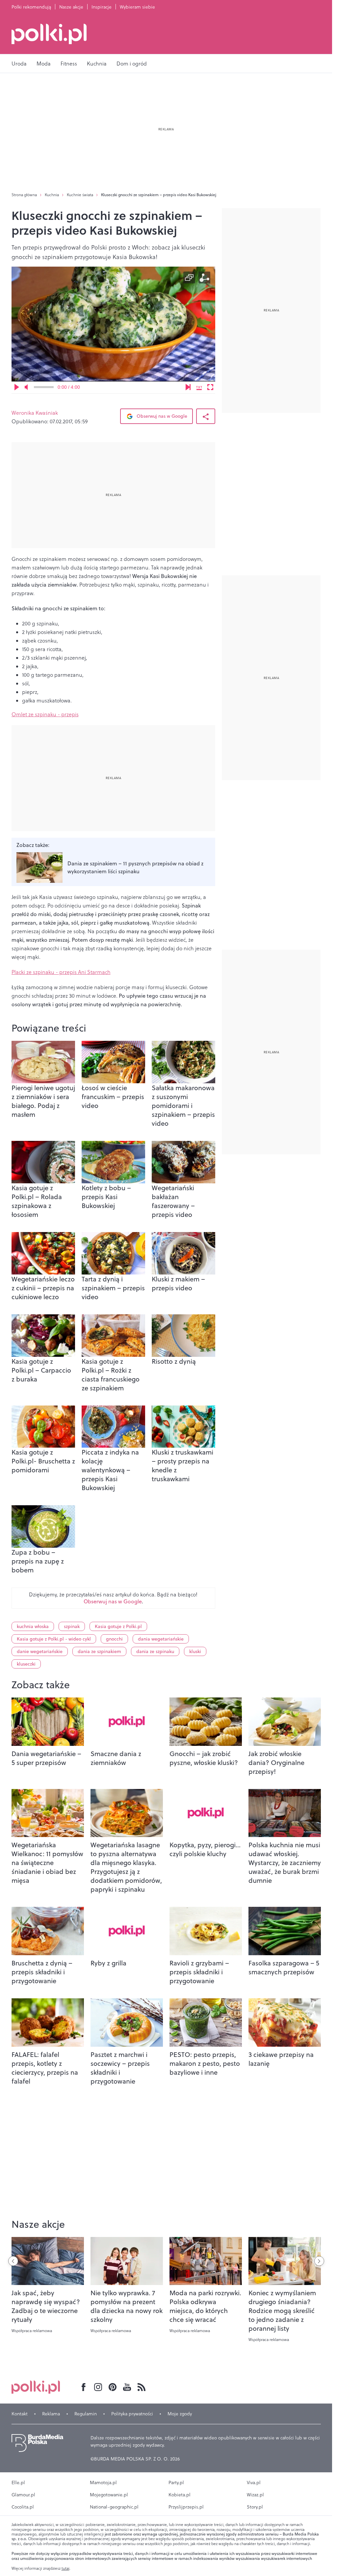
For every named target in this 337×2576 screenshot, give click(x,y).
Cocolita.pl (23, 2507)
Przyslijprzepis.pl (186, 2507)
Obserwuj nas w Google (161, 416)
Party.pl (176, 2483)
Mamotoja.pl (103, 2483)
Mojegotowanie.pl (109, 2495)
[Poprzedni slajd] (13, 2261)
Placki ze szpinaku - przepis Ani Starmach (61, 972)
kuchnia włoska (33, 1626)
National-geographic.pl (114, 2507)
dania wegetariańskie (161, 1639)
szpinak (72, 1626)
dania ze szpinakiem (99, 1651)
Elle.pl (18, 2483)
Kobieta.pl (180, 2495)
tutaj (65, 2568)
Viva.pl (254, 2483)
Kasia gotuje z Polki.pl (118, 1626)
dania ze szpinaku (155, 1651)
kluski (195, 1651)
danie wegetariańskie (40, 1651)
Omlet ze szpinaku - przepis (45, 714)
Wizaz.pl (255, 2495)
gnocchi (114, 1639)
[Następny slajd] (319, 2261)
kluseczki (26, 1664)
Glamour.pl (23, 2495)
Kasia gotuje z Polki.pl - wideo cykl (54, 1639)
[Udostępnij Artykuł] (206, 416)
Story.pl (255, 2507)
